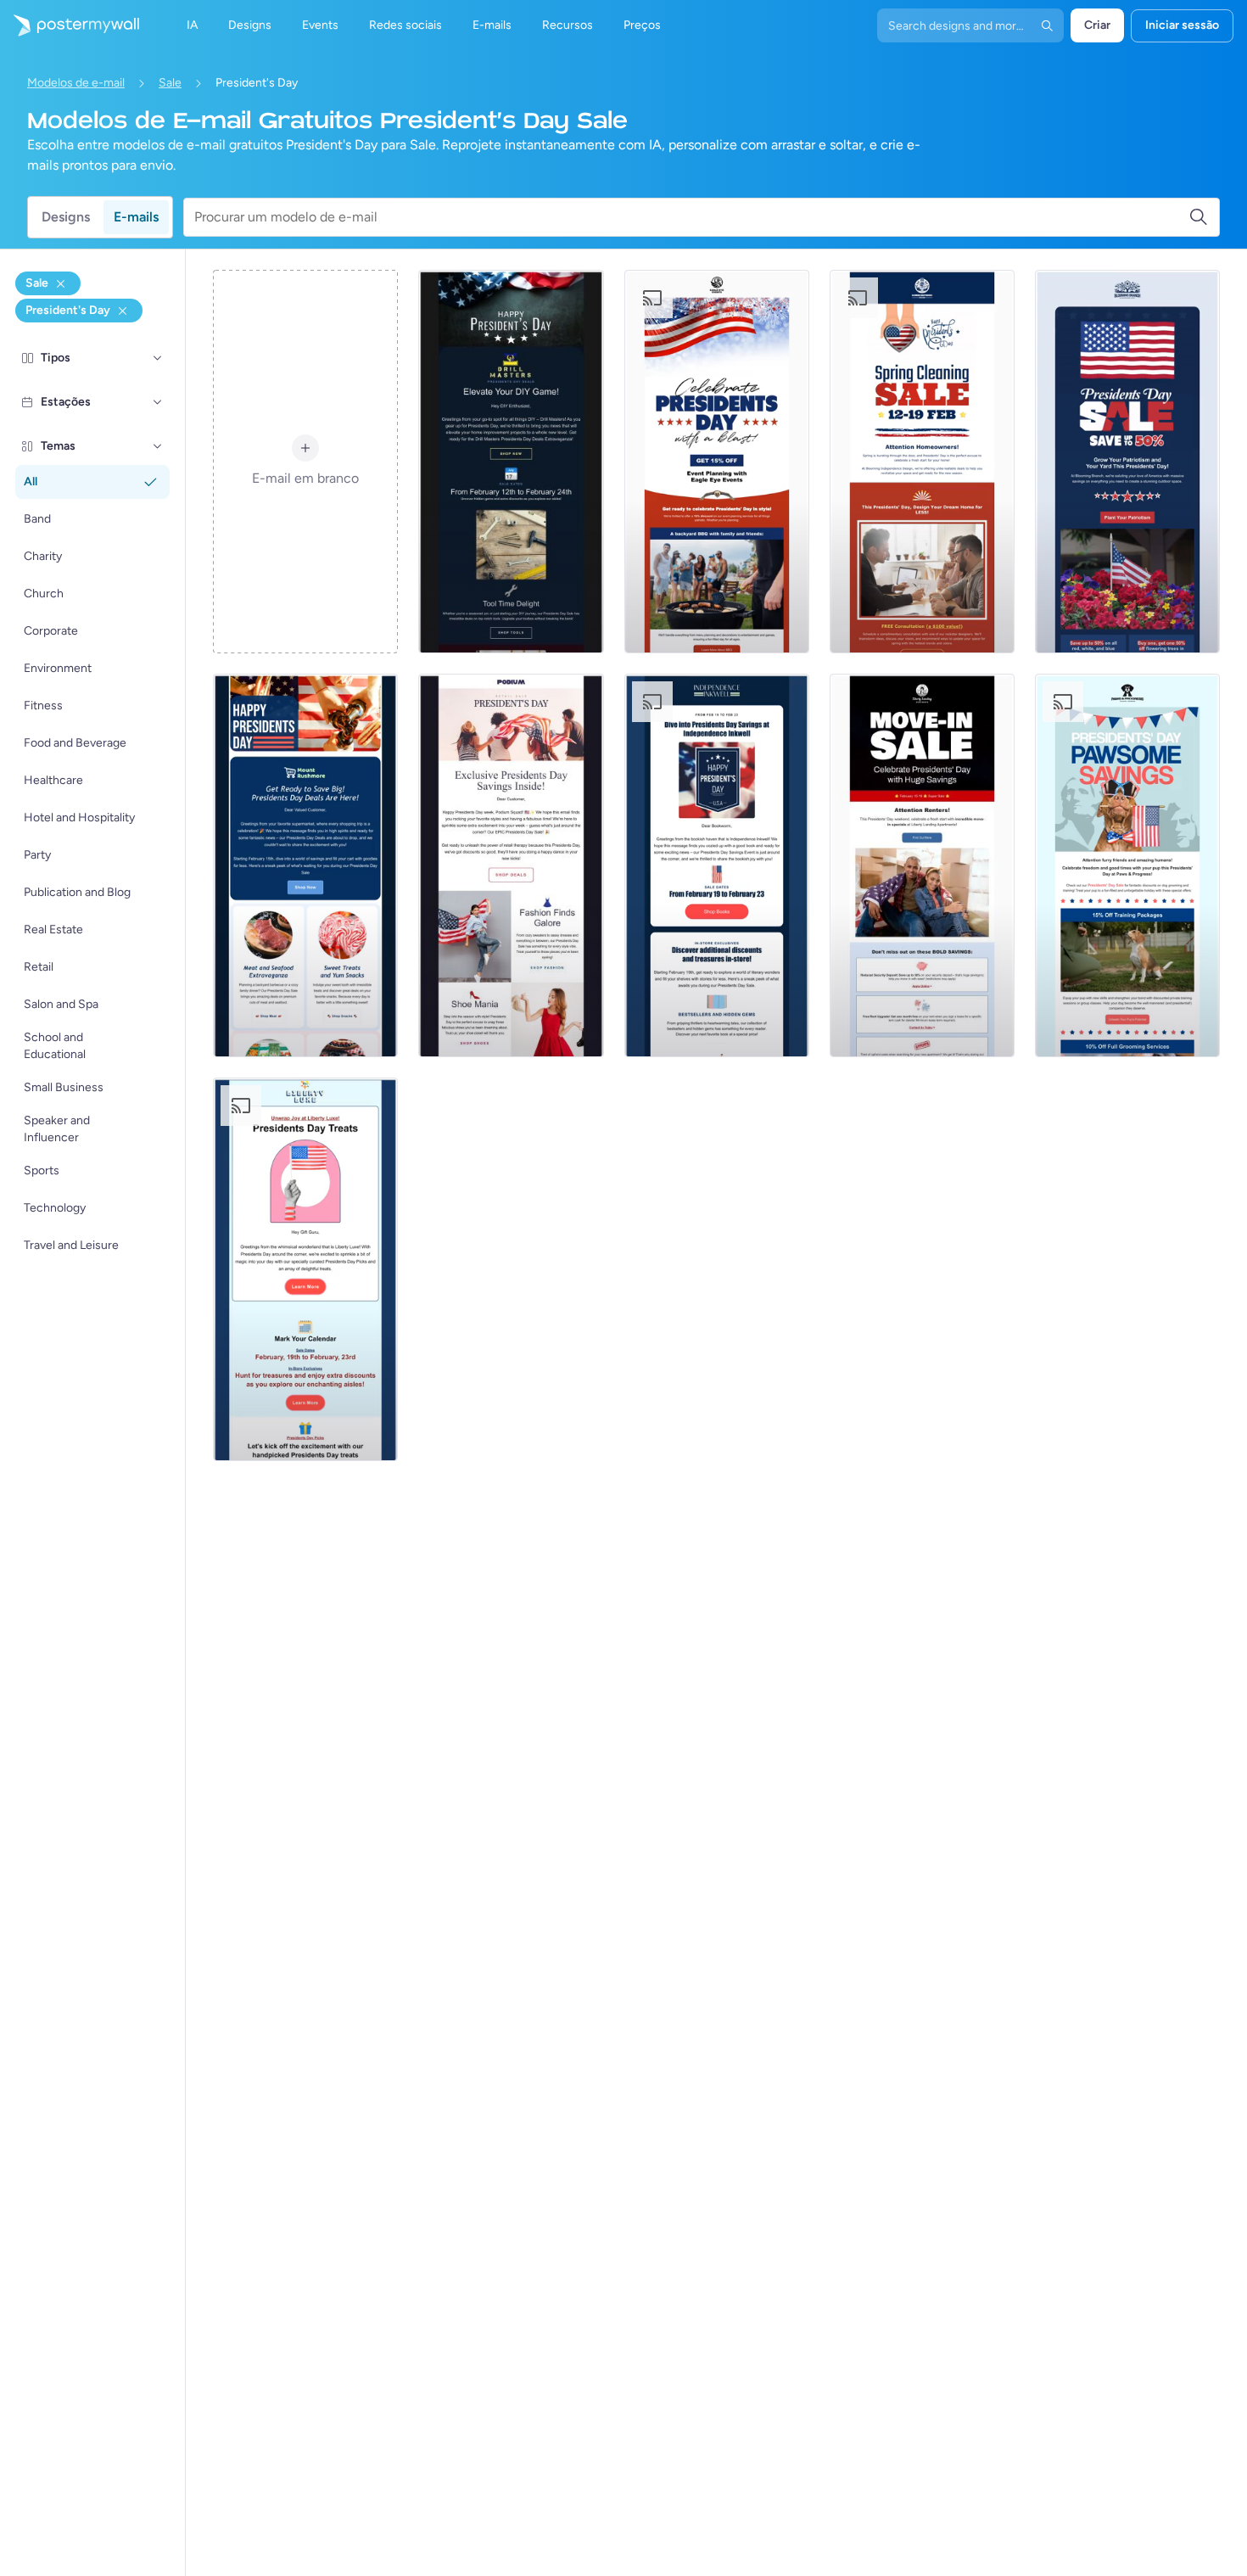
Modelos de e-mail (76, 83)
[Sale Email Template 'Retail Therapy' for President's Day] (511, 865)
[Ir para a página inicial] (70, 25)
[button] (158, 358)
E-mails (136, 217)
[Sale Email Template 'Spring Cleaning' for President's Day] (922, 462)
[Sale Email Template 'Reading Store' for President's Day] (717, 865)
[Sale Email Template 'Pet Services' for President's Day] (1127, 865)
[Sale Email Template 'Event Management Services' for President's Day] (717, 462)
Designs (66, 217)
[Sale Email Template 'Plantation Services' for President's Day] (1127, 462)
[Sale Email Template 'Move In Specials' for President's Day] (922, 865)
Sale (170, 83)
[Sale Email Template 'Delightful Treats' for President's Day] (305, 1269)
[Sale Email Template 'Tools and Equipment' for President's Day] (511, 462)
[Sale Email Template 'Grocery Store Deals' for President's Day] (305, 865)
